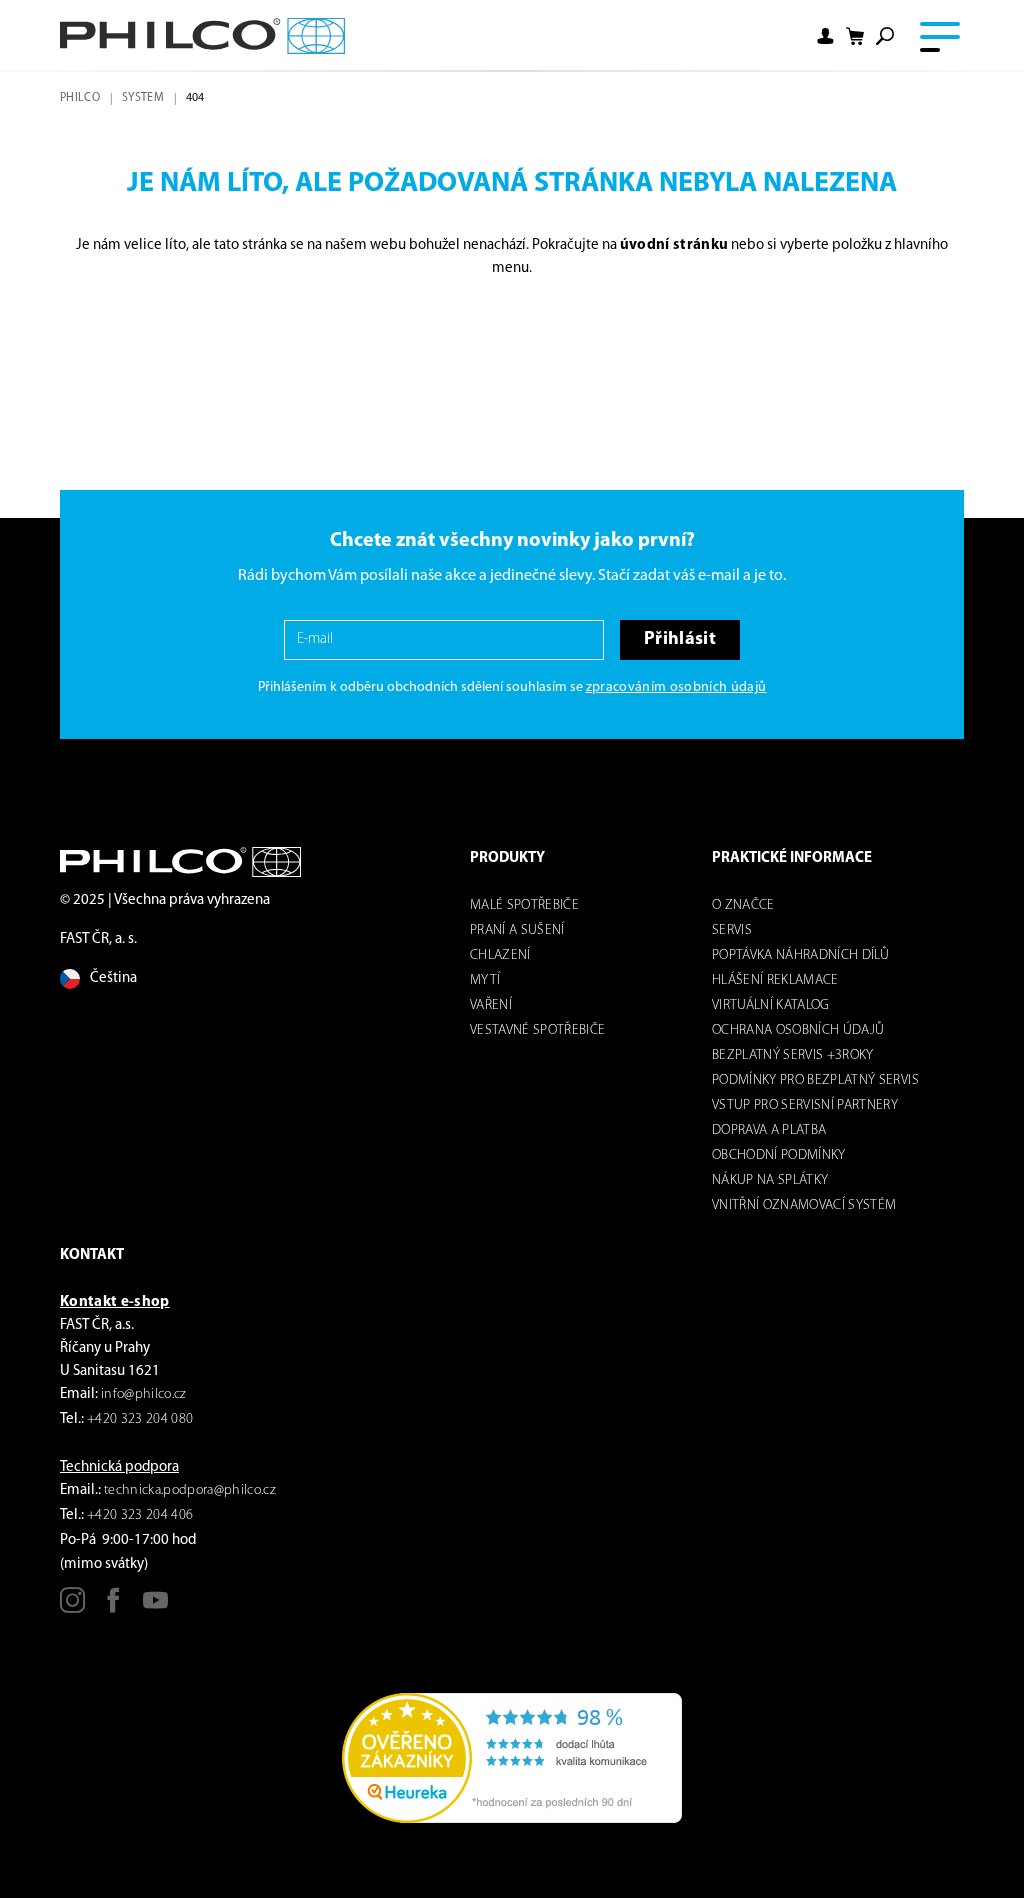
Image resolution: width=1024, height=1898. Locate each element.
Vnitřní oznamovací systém (804, 1205)
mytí (485, 980)
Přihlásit (680, 639)
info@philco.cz (144, 1394)
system (143, 98)
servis (732, 930)
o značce (743, 905)
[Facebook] (113, 1607)
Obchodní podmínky (779, 1155)
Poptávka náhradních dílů (800, 955)
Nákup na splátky (770, 1180)
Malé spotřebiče (524, 905)
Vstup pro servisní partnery (805, 1105)
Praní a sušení (517, 930)
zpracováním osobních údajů (676, 687)
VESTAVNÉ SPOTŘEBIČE (537, 1030)
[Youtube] (155, 1607)
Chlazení (500, 955)
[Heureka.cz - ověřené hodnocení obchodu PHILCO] (512, 1758)
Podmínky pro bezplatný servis (815, 1080)
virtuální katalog (771, 1005)
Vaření (491, 1005)
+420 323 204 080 (140, 1419)
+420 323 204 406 (140, 1515)
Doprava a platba (769, 1130)
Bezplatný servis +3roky (793, 1055)
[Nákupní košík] (855, 36)
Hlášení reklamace (775, 980)
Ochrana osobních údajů (798, 1030)
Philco (80, 98)
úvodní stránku (674, 245)
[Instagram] (72, 1607)
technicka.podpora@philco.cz (190, 1490)
